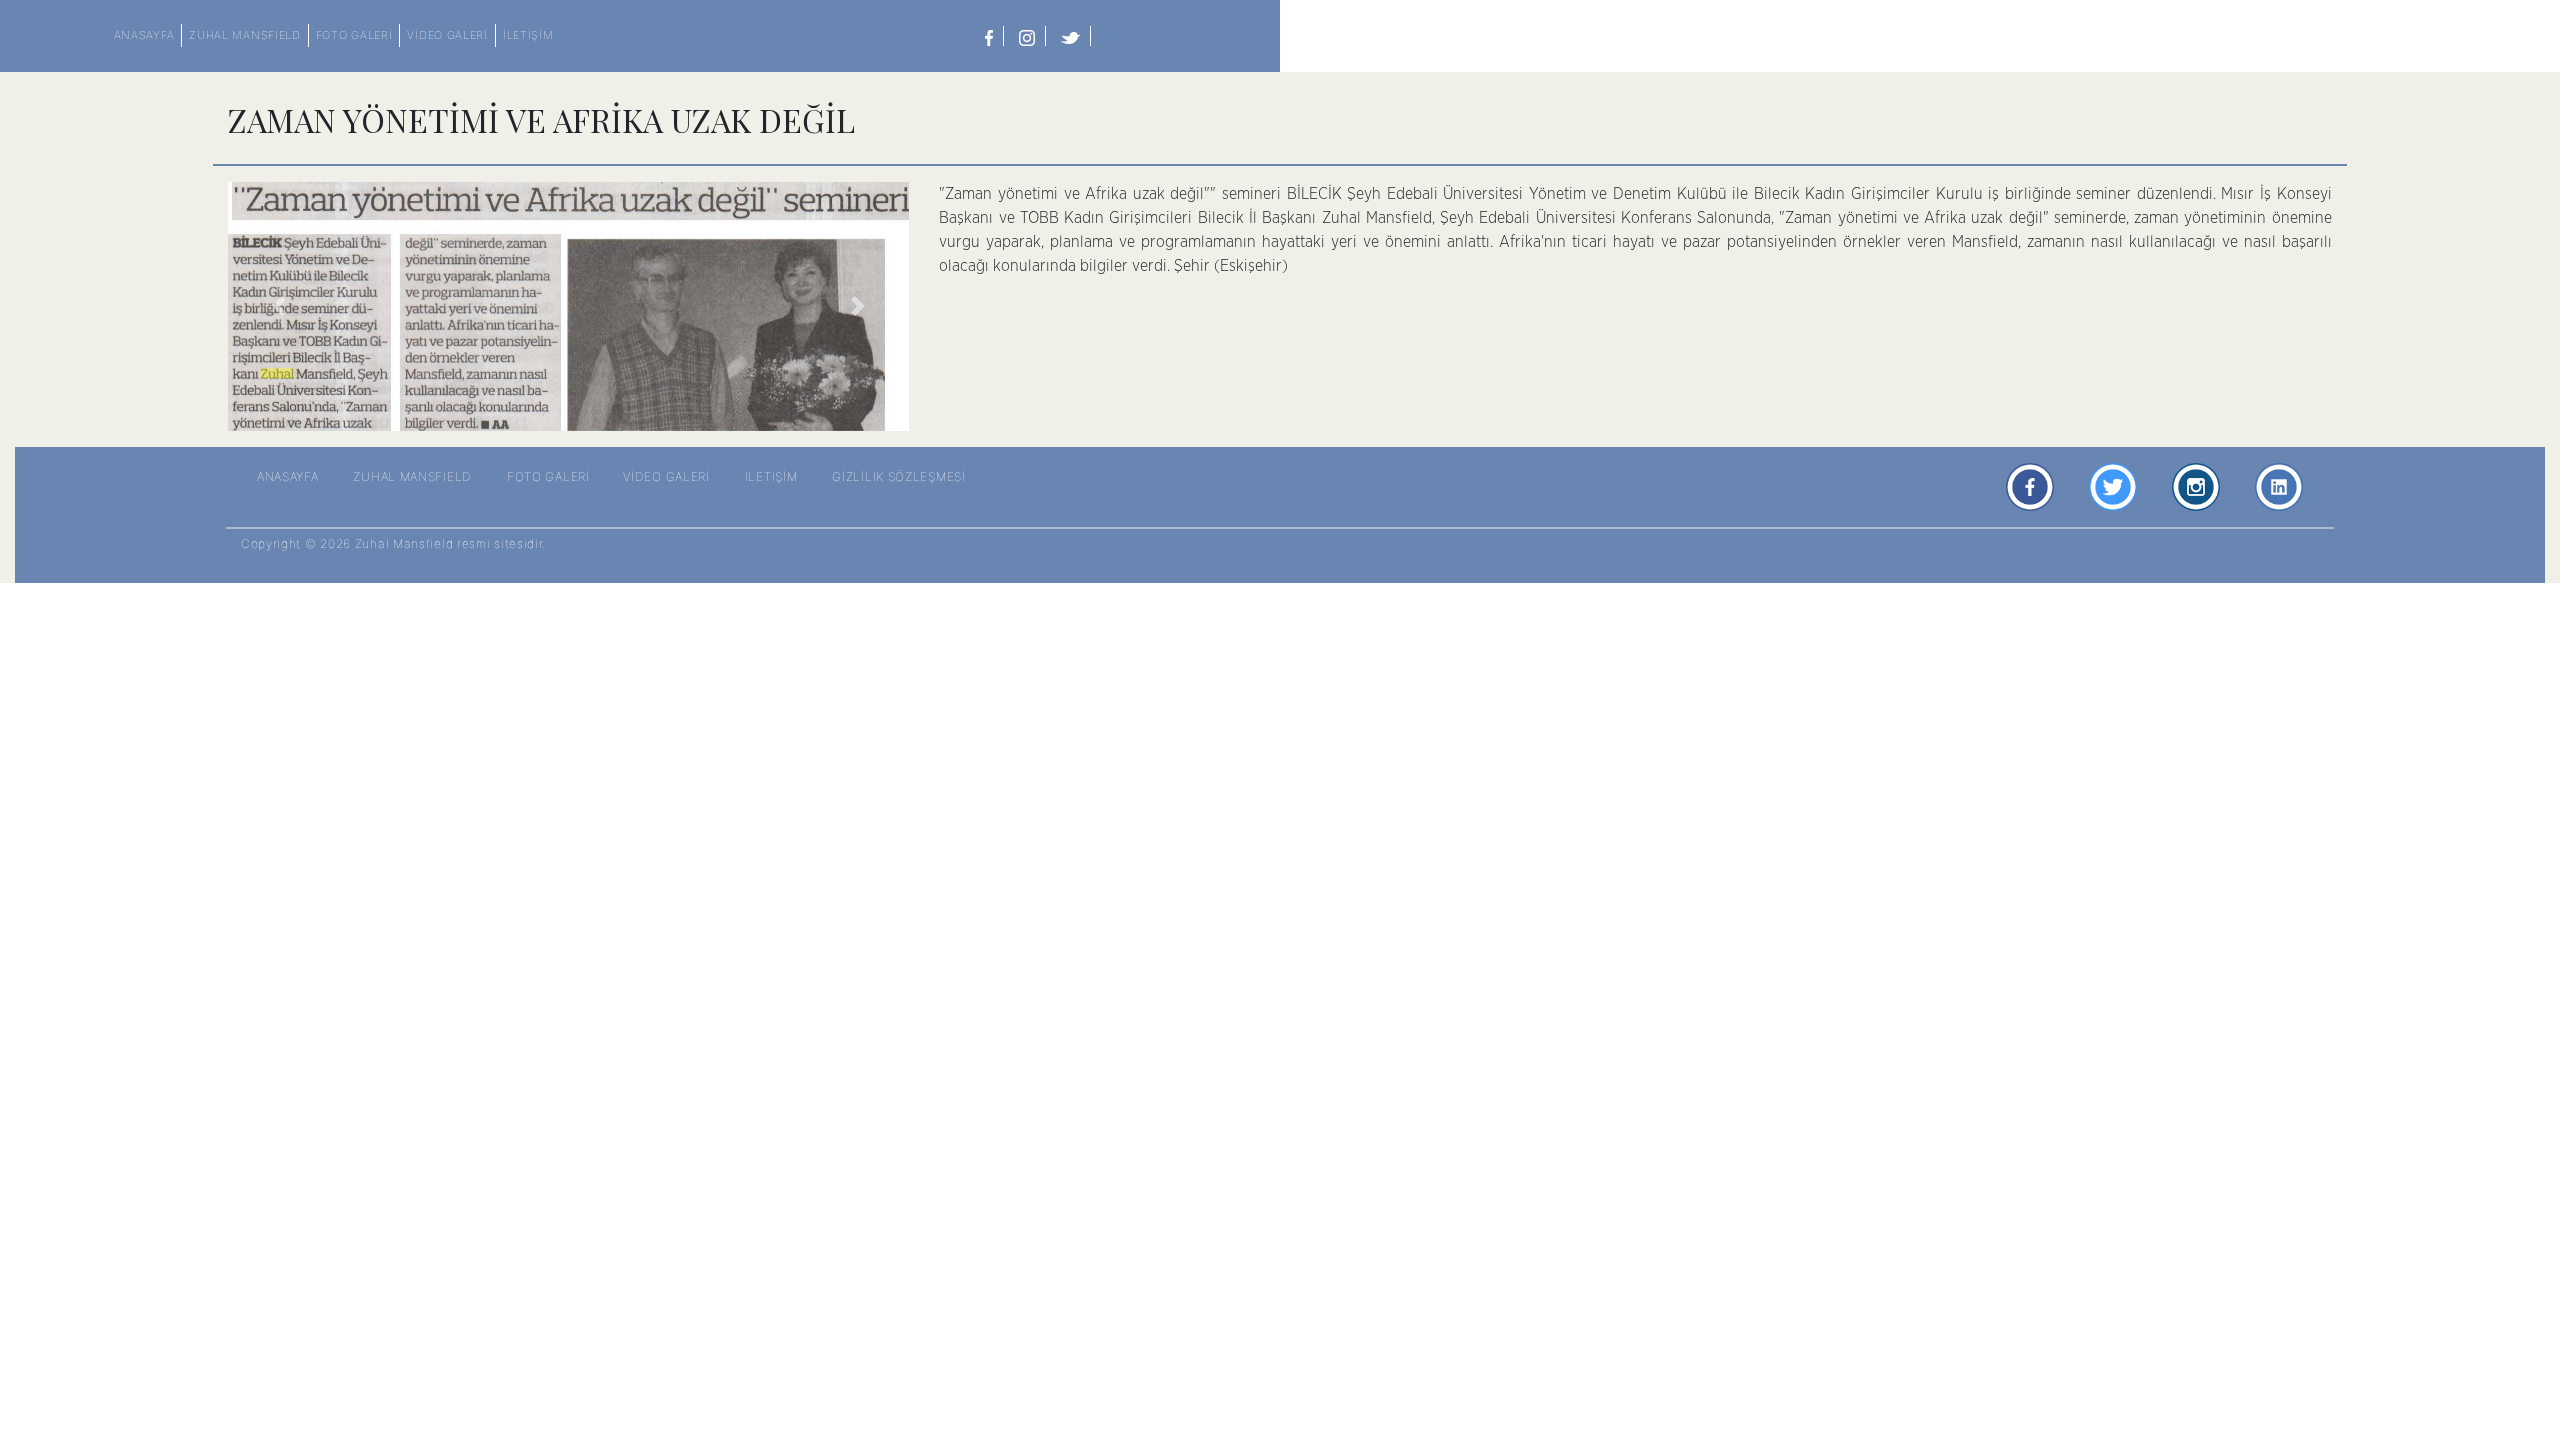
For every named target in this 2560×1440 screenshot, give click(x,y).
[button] (279, 306)
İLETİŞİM (528, 35)
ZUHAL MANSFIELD (245, 35)
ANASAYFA (144, 35)
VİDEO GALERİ (447, 35)
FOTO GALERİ (354, 35)
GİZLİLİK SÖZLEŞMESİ (898, 476)
